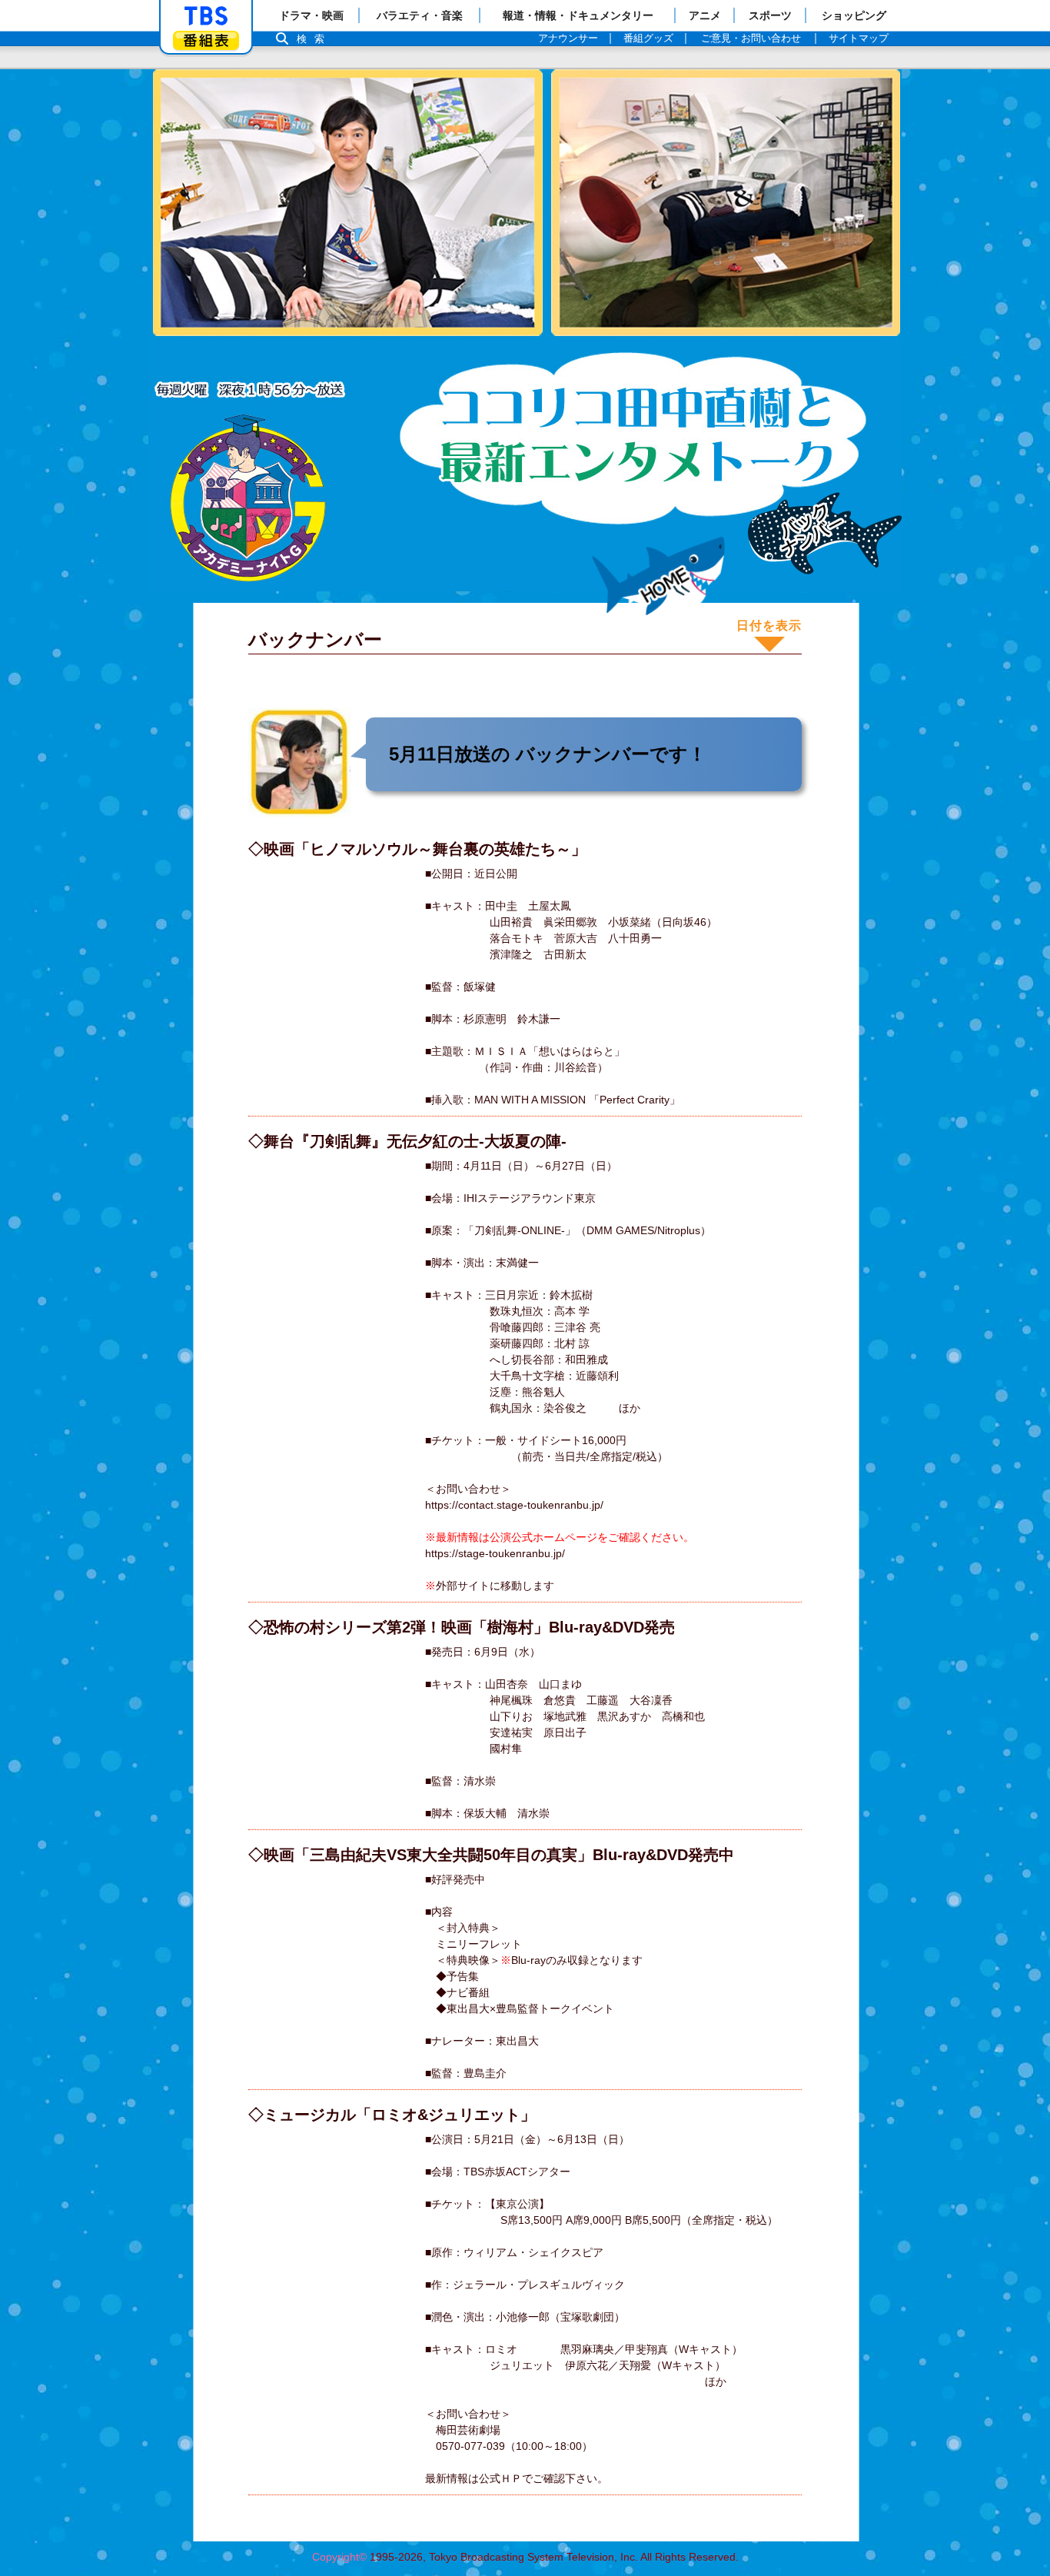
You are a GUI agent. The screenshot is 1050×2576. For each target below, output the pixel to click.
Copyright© (339, 2557)
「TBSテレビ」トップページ (206, 16)
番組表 (206, 40)
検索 (314, 39)
